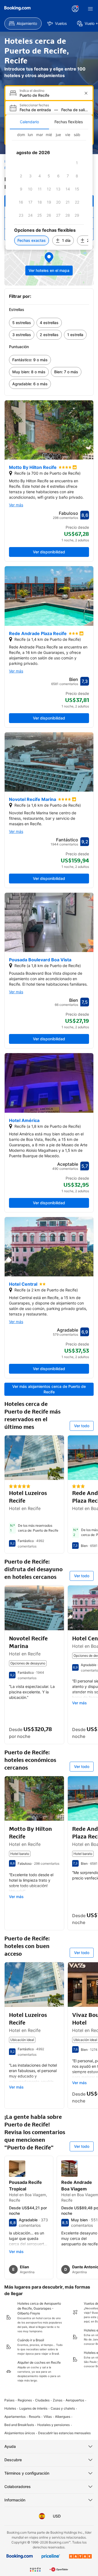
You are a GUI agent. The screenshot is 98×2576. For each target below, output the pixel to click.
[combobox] (50, 95)
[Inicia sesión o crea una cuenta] (75, 9)
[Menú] (90, 9)
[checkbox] (77, 163)
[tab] (29, 122)
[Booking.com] (17, 8)
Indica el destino (32, 91)
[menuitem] (23, 24)
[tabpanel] (49, 190)
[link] (22, 323)
